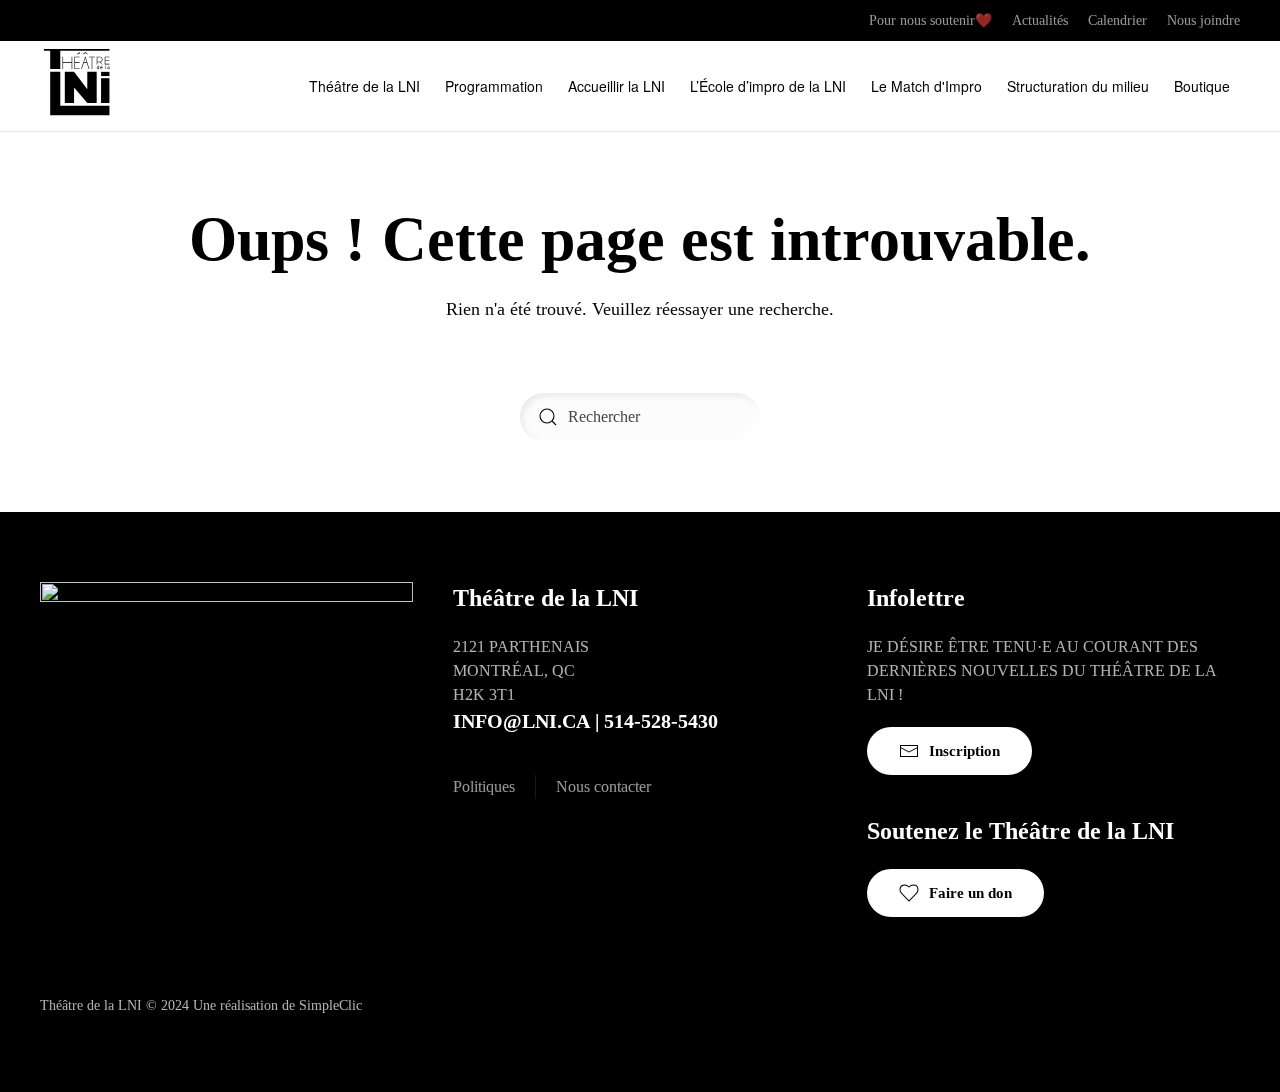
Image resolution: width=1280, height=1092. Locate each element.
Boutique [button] (1202, 86)
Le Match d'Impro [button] (926, 86)
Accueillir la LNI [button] (616, 86)
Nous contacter (603, 786)
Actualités (1040, 20)
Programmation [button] (494, 86)
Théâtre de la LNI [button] (364, 86)
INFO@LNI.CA (521, 721)
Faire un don (970, 893)
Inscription (964, 751)
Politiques (484, 786)
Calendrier (1117, 20)
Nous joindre (1203, 20)
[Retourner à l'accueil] (80, 86)
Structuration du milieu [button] (1078, 86)
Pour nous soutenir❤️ (930, 20)
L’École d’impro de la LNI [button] (768, 86)
